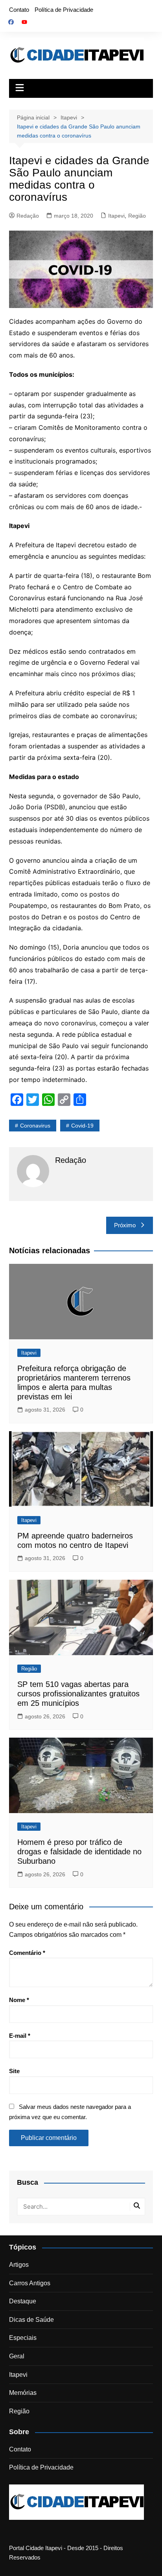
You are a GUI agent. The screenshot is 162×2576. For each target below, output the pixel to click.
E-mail (20, 2036)
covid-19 (82, 1126)
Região (137, 216)
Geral (17, 2356)
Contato (19, 10)
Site (14, 2071)
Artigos (19, 2265)
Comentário (27, 1953)
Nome (19, 2000)
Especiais (23, 2338)
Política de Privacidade (64, 10)
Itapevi (116, 216)
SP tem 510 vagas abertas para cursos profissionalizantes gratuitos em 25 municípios (78, 1694)
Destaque (23, 2301)
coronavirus (35, 1126)
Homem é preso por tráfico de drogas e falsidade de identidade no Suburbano (79, 1852)
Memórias (23, 2393)
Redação (28, 216)
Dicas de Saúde (31, 2320)
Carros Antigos (30, 2283)
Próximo (125, 1225)
